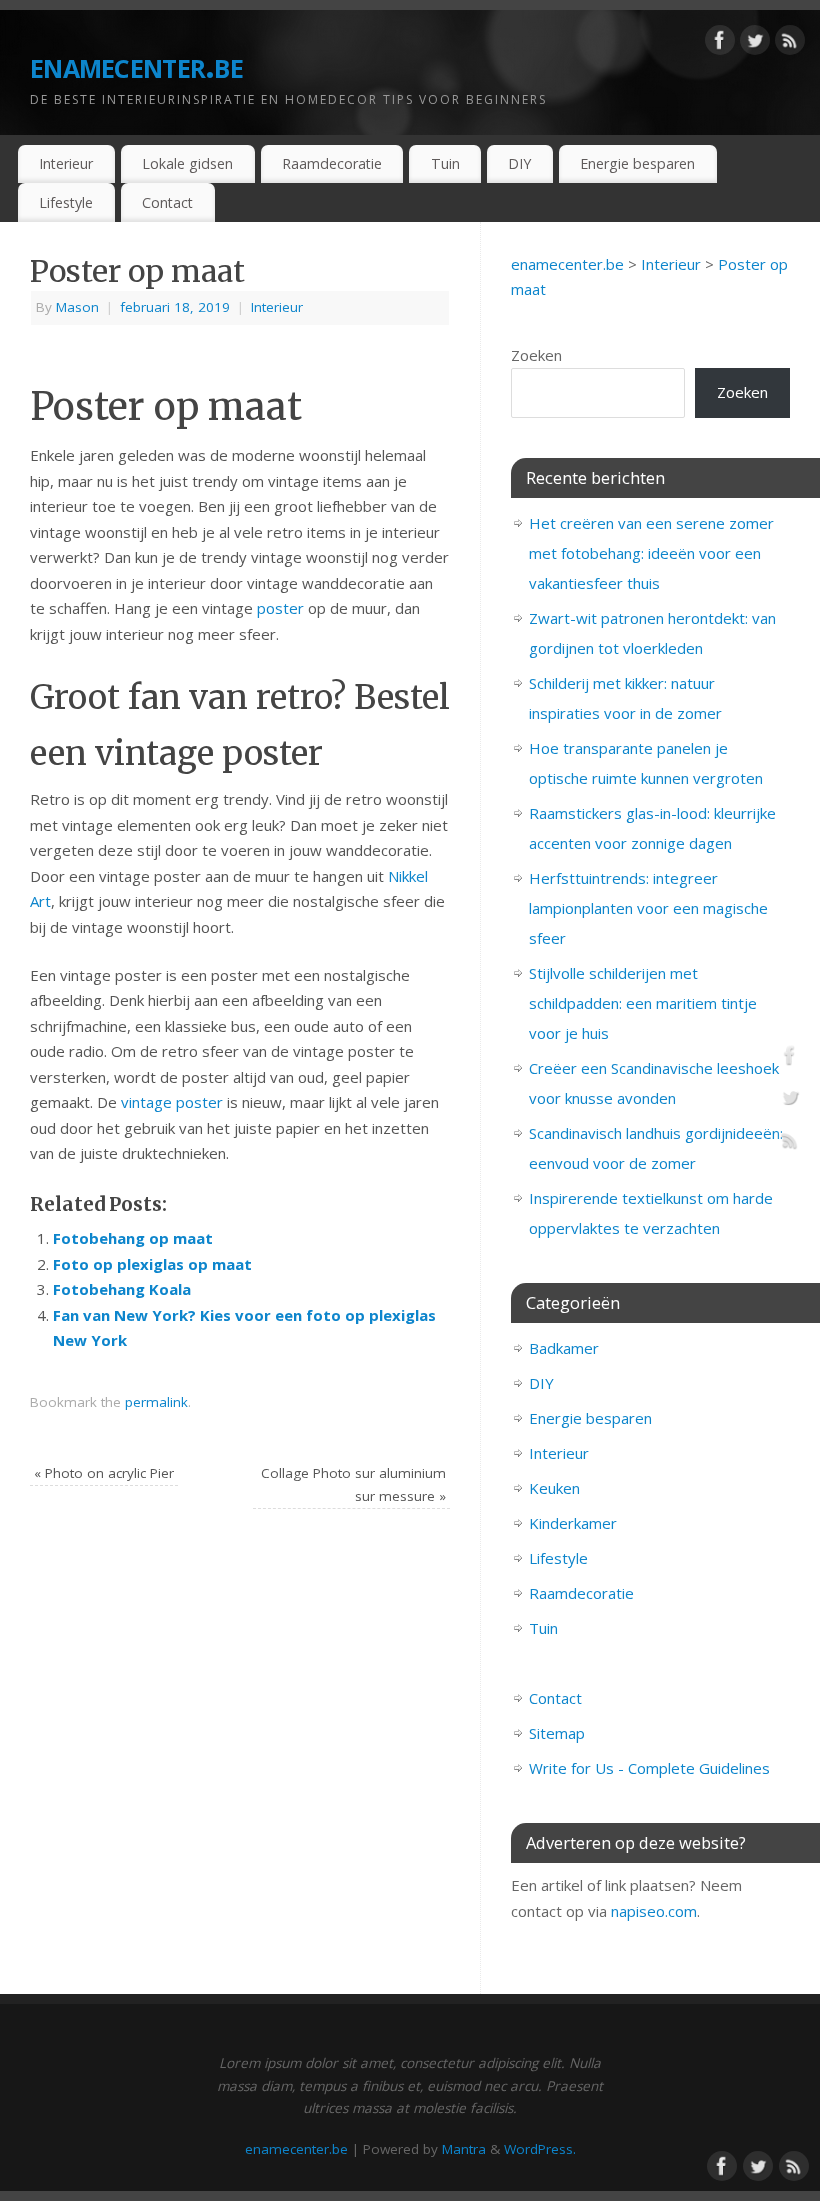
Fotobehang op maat (133, 1238)
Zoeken (536, 355)
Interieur (66, 163)
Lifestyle (66, 202)
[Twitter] (755, 44)
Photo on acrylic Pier (104, 1473)
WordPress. (540, 2149)
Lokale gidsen (187, 163)
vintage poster (172, 1102)
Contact (167, 202)
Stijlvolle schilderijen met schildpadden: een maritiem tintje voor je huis (643, 1003)
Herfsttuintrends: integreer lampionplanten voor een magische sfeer (648, 908)
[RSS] (790, 44)
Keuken (554, 1488)
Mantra (464, 2149)
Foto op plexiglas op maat (152, 1264)
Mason (77, 307)
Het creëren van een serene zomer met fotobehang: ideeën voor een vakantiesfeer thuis (651, 553)
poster (280, 608)
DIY (519, 163)
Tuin (445, 163)
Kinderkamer (573, 1523)
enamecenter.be (136, 64)
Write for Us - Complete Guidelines (649, 1768)
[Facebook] (720, 44)
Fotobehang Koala (122, 1289)
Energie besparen (637, 163)
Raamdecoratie (332, 163)
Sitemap (557, 1733)
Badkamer (564, 1348)
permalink (156, 1402)
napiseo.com (654, 1911)
